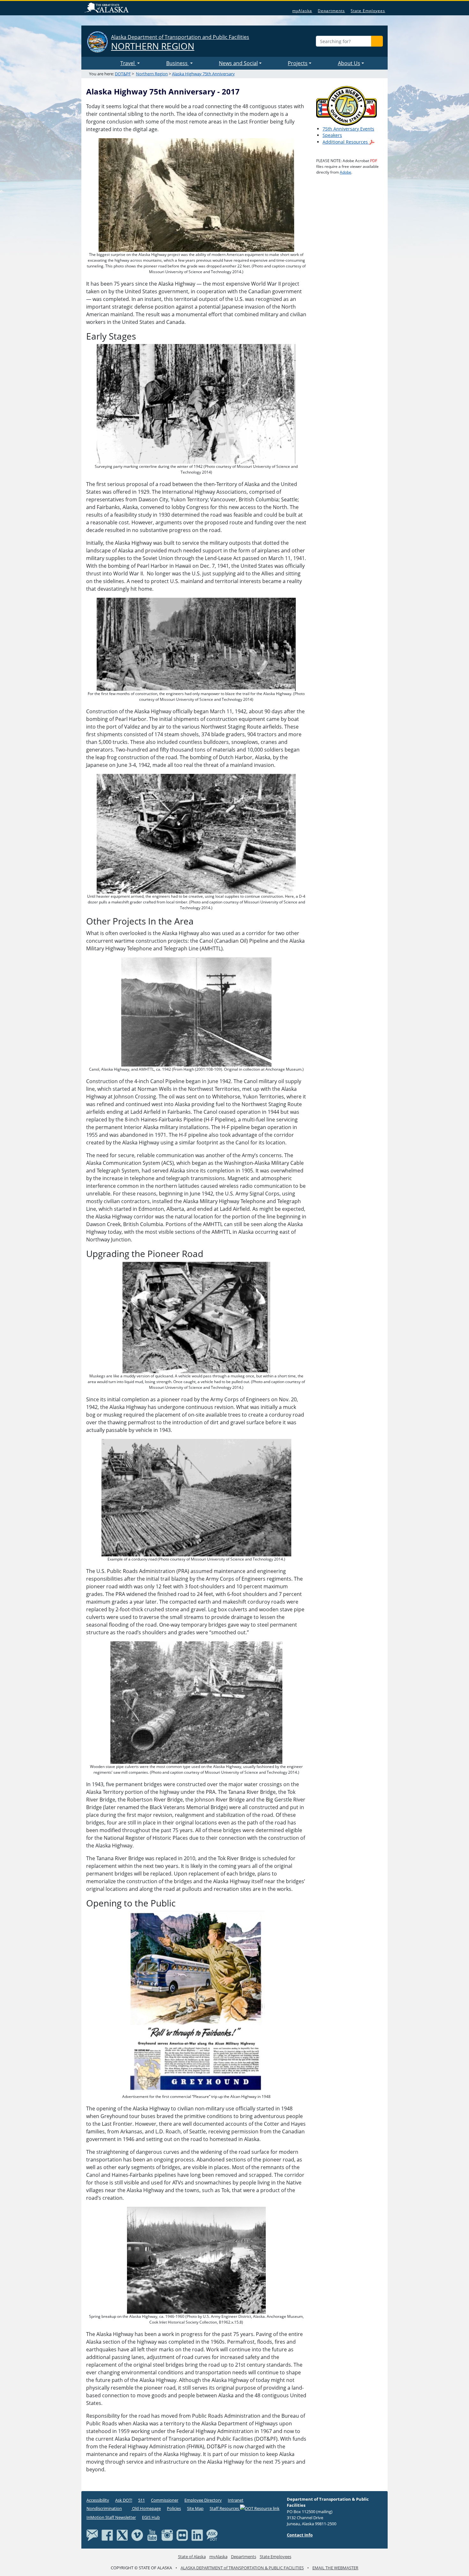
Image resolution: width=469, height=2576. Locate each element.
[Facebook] (107, 2535)
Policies (174, 2508)
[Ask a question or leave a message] (212, 2535)
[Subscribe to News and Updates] (92, 2535)
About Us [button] (349, 63)
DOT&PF (123, 74)
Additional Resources (346, 142)
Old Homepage (146, 2508)
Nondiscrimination (104, 2508)
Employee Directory (203, 2500)
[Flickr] (182, 2535)
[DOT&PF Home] (102, 63)
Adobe (346, 172)
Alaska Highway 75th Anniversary (203, 74)
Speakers (332, 135)
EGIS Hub (151, 2517)
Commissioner (165, 2500)
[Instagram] (167, 2535)
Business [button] (178, 63)
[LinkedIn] (197, 2535)
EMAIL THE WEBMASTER (335, 2568)
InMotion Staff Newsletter (111, 2517)
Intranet (236, 2500)
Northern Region (152, 74)
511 (141, 2500)
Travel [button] (128, 63)
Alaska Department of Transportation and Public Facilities (180, 43)
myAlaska (302, 11)
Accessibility (98, 2500)
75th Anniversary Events (348, 129)
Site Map (195, 2508)
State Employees (368, 11)
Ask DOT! (124, 2500)
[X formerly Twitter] (122, 2535)
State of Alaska (108, 8)
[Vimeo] (137, 2535)
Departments (331, 11)
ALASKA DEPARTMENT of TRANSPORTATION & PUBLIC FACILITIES (242, 2568)
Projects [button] (298, 63)
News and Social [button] (238, 63)
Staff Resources (225, 2508)
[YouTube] (152, 2535)
